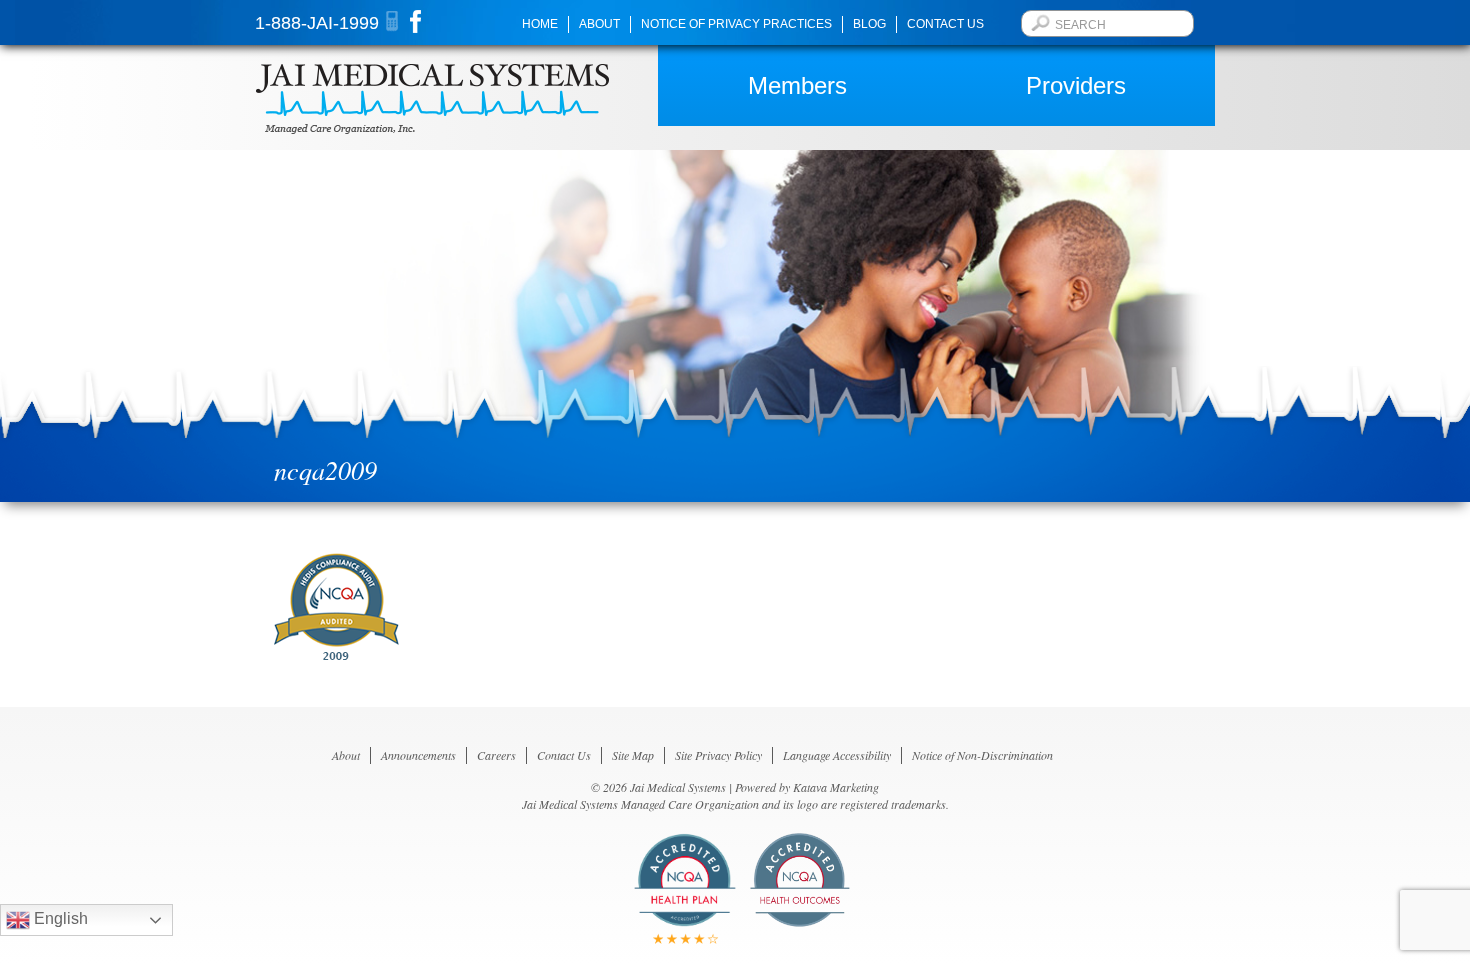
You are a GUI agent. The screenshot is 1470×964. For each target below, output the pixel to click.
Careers (496, 755)
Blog (869, 24)
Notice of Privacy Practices (736, 24)
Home (540, 24)
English (59, 918)
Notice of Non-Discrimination (982, 755)
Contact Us (945, 24)
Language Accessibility (837, 755)
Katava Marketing (836, 787)
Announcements (418, 755)
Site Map (633, 755)
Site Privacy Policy (718, 755)
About (599, 24)
